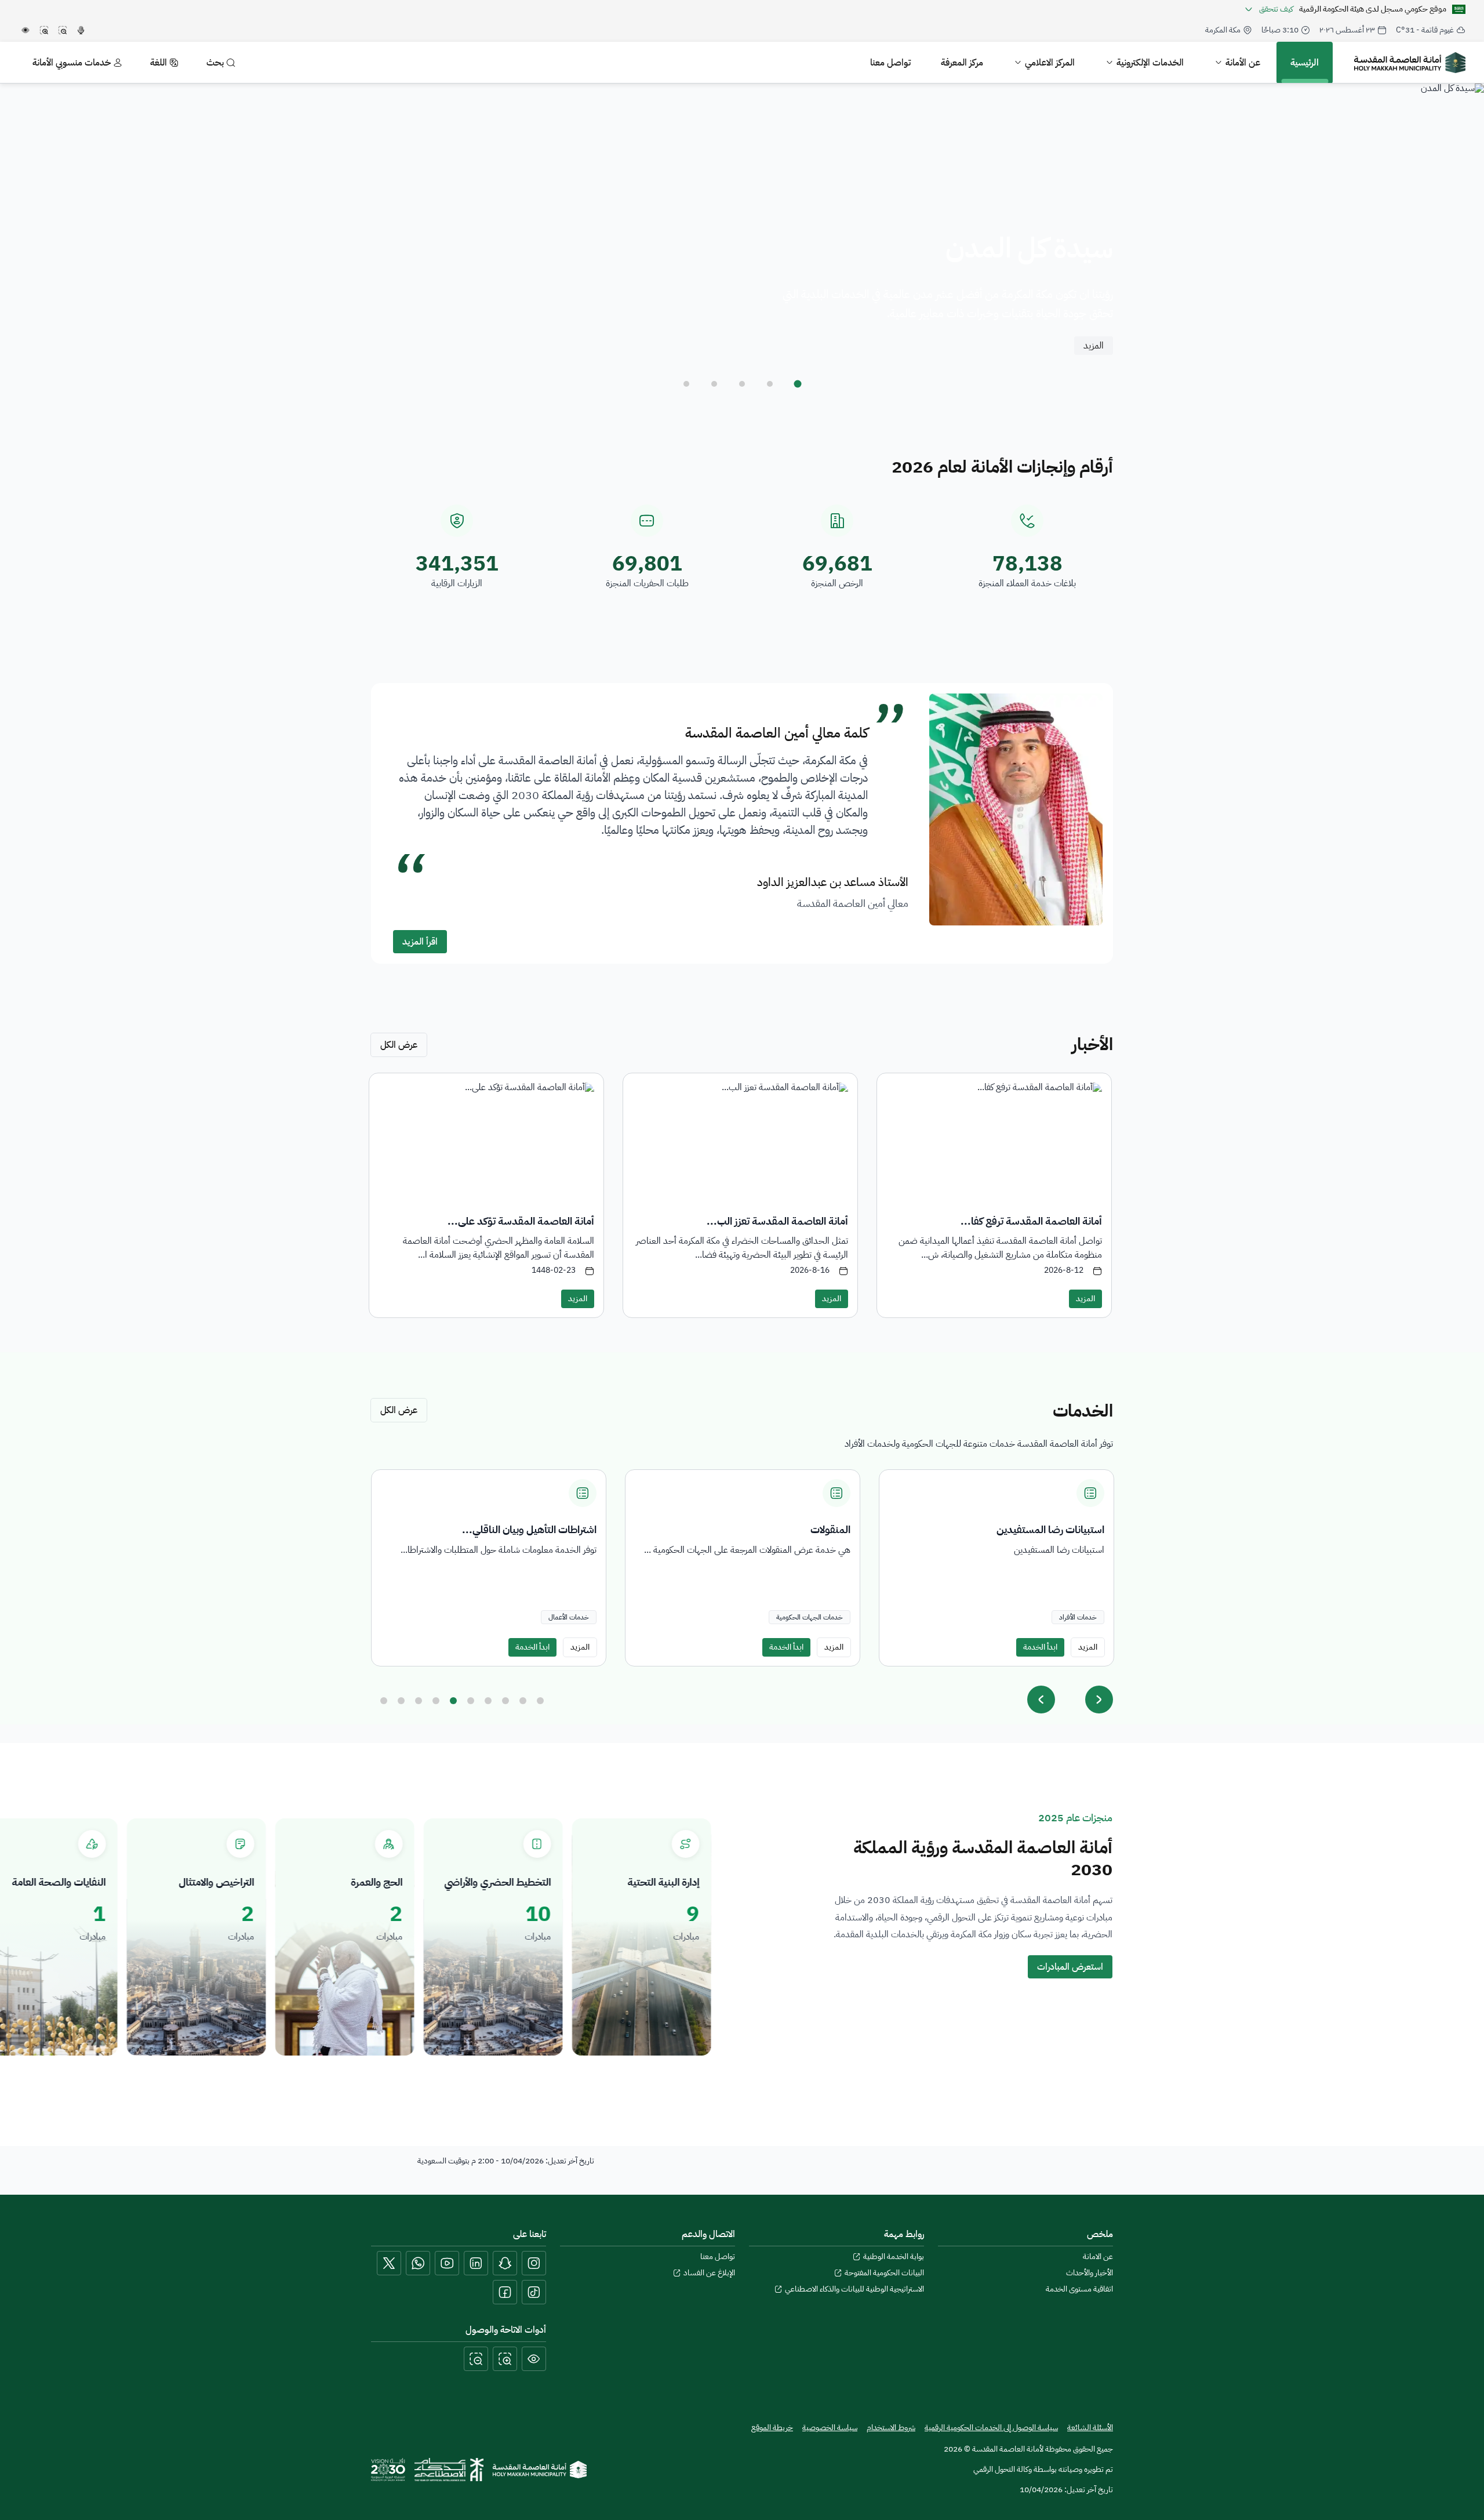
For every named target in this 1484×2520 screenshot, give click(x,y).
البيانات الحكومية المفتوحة (884, 2273)
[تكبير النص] (505, 2359)
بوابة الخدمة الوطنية (894, 2257)
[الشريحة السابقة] (1041, 1700)
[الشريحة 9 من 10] (523, 1701)
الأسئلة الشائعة (1090, 2428)
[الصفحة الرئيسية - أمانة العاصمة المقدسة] (1410, 63)
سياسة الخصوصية (830, 2428)
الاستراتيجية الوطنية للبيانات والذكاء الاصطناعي (854, 2289)
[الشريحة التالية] (1099, 1700)
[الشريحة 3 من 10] (419, 1701)
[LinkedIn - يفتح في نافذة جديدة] (476, 2263)
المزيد (1094, 346)
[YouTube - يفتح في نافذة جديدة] (447, 2263)
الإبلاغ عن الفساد (709, 2273)
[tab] (798, 384)
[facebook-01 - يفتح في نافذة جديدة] (505, 2292)
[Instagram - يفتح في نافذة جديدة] (534, 2263)
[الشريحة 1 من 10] (384, 1701)
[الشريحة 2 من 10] (401, 1701)
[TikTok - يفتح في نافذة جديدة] (534, 2292)
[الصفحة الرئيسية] (540, 2470)
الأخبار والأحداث (1090, 2273)
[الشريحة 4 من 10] (436, 1701)
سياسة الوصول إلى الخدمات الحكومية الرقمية (991, 2428)
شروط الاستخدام (891, 2428)
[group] (996, 1568)
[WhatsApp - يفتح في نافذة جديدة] (418, 2263)
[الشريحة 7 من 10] (488, 1701)
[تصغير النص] (476, 2359)
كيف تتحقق (1276, 9)
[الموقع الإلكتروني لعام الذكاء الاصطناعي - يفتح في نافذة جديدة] (449, 2470)
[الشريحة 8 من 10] (505, 1701)
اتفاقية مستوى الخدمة (1079, 2289)
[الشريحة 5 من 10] (453, 1701)
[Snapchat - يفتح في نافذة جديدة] (505, 2263)
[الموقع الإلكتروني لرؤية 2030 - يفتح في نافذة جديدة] (388, 2470)
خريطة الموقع (772, 2428)
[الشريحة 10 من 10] (540, 1701)
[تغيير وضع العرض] (534, 2359)
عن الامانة (1098, 2257)
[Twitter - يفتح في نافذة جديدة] (389, 2263)
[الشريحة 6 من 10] (471, 1701)
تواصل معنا (718, 2257)
